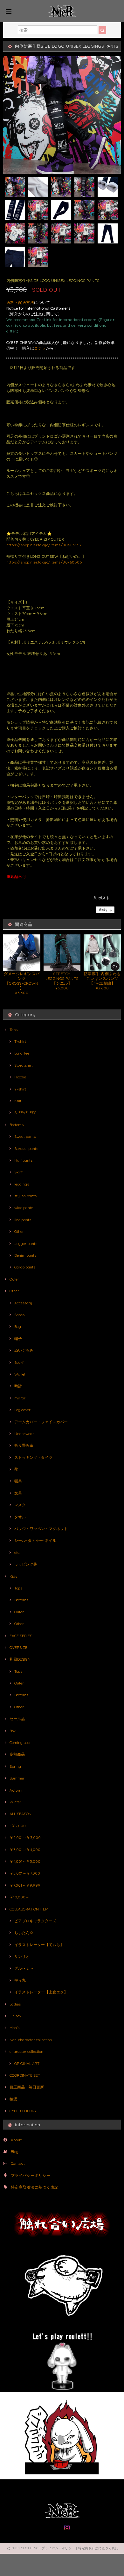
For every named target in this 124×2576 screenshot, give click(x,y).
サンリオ (22, 1956)
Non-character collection (31, 2040)
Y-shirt (20, 1089)
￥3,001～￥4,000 (25, 1850)
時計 (18, 1386)
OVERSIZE (18, 1647)
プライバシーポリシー (31, 2175)
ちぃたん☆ (24, 1933)
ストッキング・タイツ (33, 1457)
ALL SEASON (21, 1814)
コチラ (40, 348)
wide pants (24, 1208)
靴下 (18, 1469)
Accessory (23, 1303)
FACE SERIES (21, 1636)
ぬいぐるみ (24, 1350)
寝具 (18, 1481)
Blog (15, 2152)
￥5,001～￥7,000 (25, 1873)
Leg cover (22, 1410)
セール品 (17, 1719)
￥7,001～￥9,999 (25, 1885)
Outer (14, 1279)
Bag (18, 1326)
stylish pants (25, 1196)
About (16, 2140)
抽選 (13, 2099)
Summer (17, 1778)
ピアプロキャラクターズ (35, 1921)
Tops (14, 1030)
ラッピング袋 (26, 1564)
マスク (20, 1505)
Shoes (19, 1315)
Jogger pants (26, 1244)
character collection (26, 2051)
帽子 (18, 1339)
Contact (18, 2163)
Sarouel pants (26, 1148)
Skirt (18, 1172)
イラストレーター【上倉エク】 (41, 1992)
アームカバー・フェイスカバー (41, 1422)
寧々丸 (20, 1980)
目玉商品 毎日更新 (27, 2087)
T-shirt (20, 1041)
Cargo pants (25, 1267)
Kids (13, 1576)
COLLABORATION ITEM (29, 1909)
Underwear (24, 1434)
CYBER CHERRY (23, 2111)
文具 (18, 1493)
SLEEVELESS (25, 1113)
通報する (105, 910)
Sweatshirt (24, 1065)
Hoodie (20, 1077)
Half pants (23, 1160)
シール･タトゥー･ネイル (35, 1540)
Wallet (20, 1374)
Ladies (15, 2004)
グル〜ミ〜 (24, 1968)
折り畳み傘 (24, 1445)
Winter (15, 1802)
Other (19, 1231)
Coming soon (21, 1742)
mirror (20, 1398)
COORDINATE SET (25, 2075)
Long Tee (22, 1053)
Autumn (17, 1790)
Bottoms (17, 1125)
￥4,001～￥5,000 (25, 1861)
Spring (15, 1766)
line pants (23, 1220)
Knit (18, 1101)
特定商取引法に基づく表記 (35, 2187)
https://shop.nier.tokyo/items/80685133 (44, 545)
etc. (17, 1552)
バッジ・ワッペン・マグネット (41, 1529)
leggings (22, 1184)
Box (13, 1731)
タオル (20, 1517)
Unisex (15, 2016)
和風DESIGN (20, 1659)
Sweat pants (25, 1136)
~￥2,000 (18, 1826)
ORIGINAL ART (27, 2064)
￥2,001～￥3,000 (25, 1838)
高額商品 (17, 1754)
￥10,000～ (19, 1897)
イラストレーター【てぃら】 (39, 1945)
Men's (14, 2028)
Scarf (19, 1362)
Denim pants (25, 1255)
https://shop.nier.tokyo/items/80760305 (44, 562)
